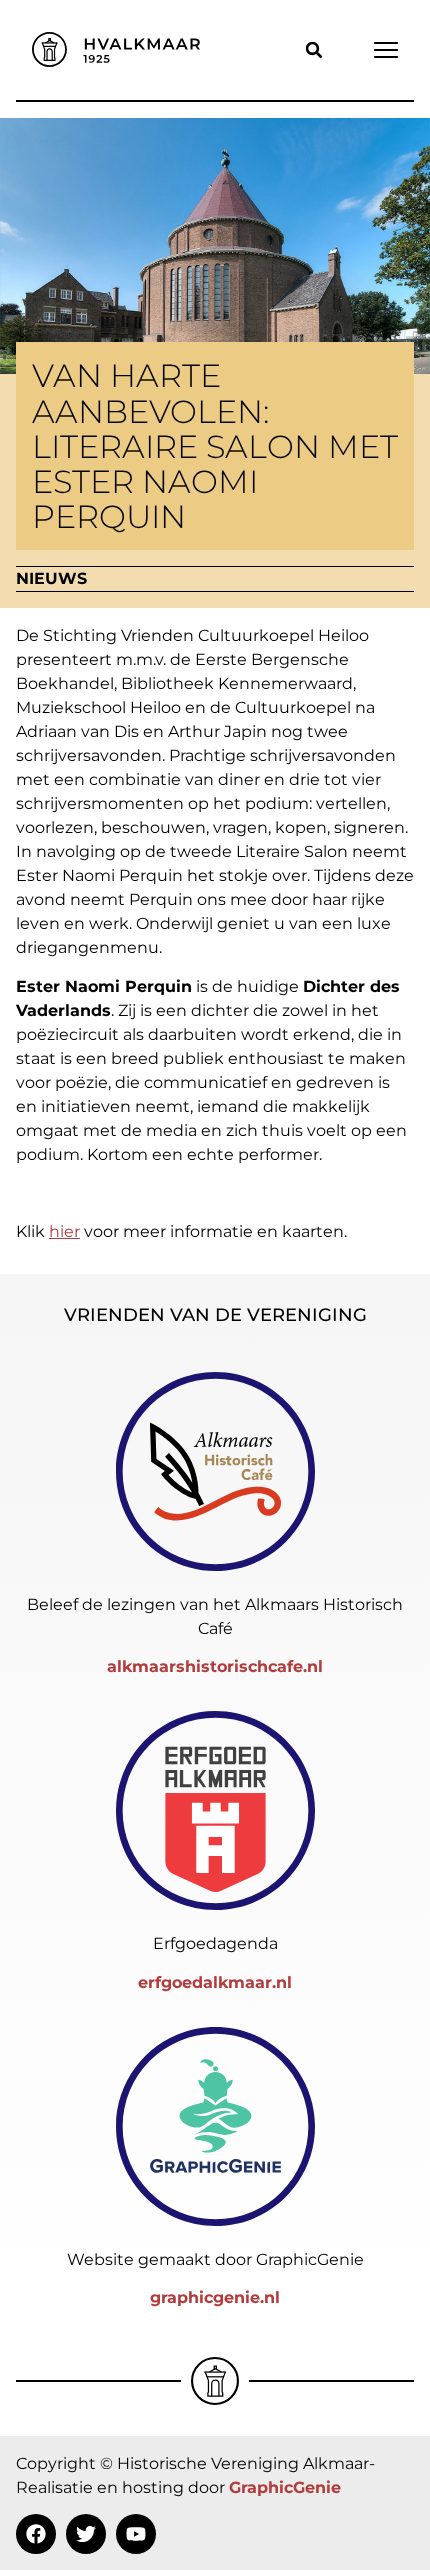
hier (64, 1231)
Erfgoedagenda (215, 1943)
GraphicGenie (285, 2487)
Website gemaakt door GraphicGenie (215, 2259)
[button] (314, 50)
